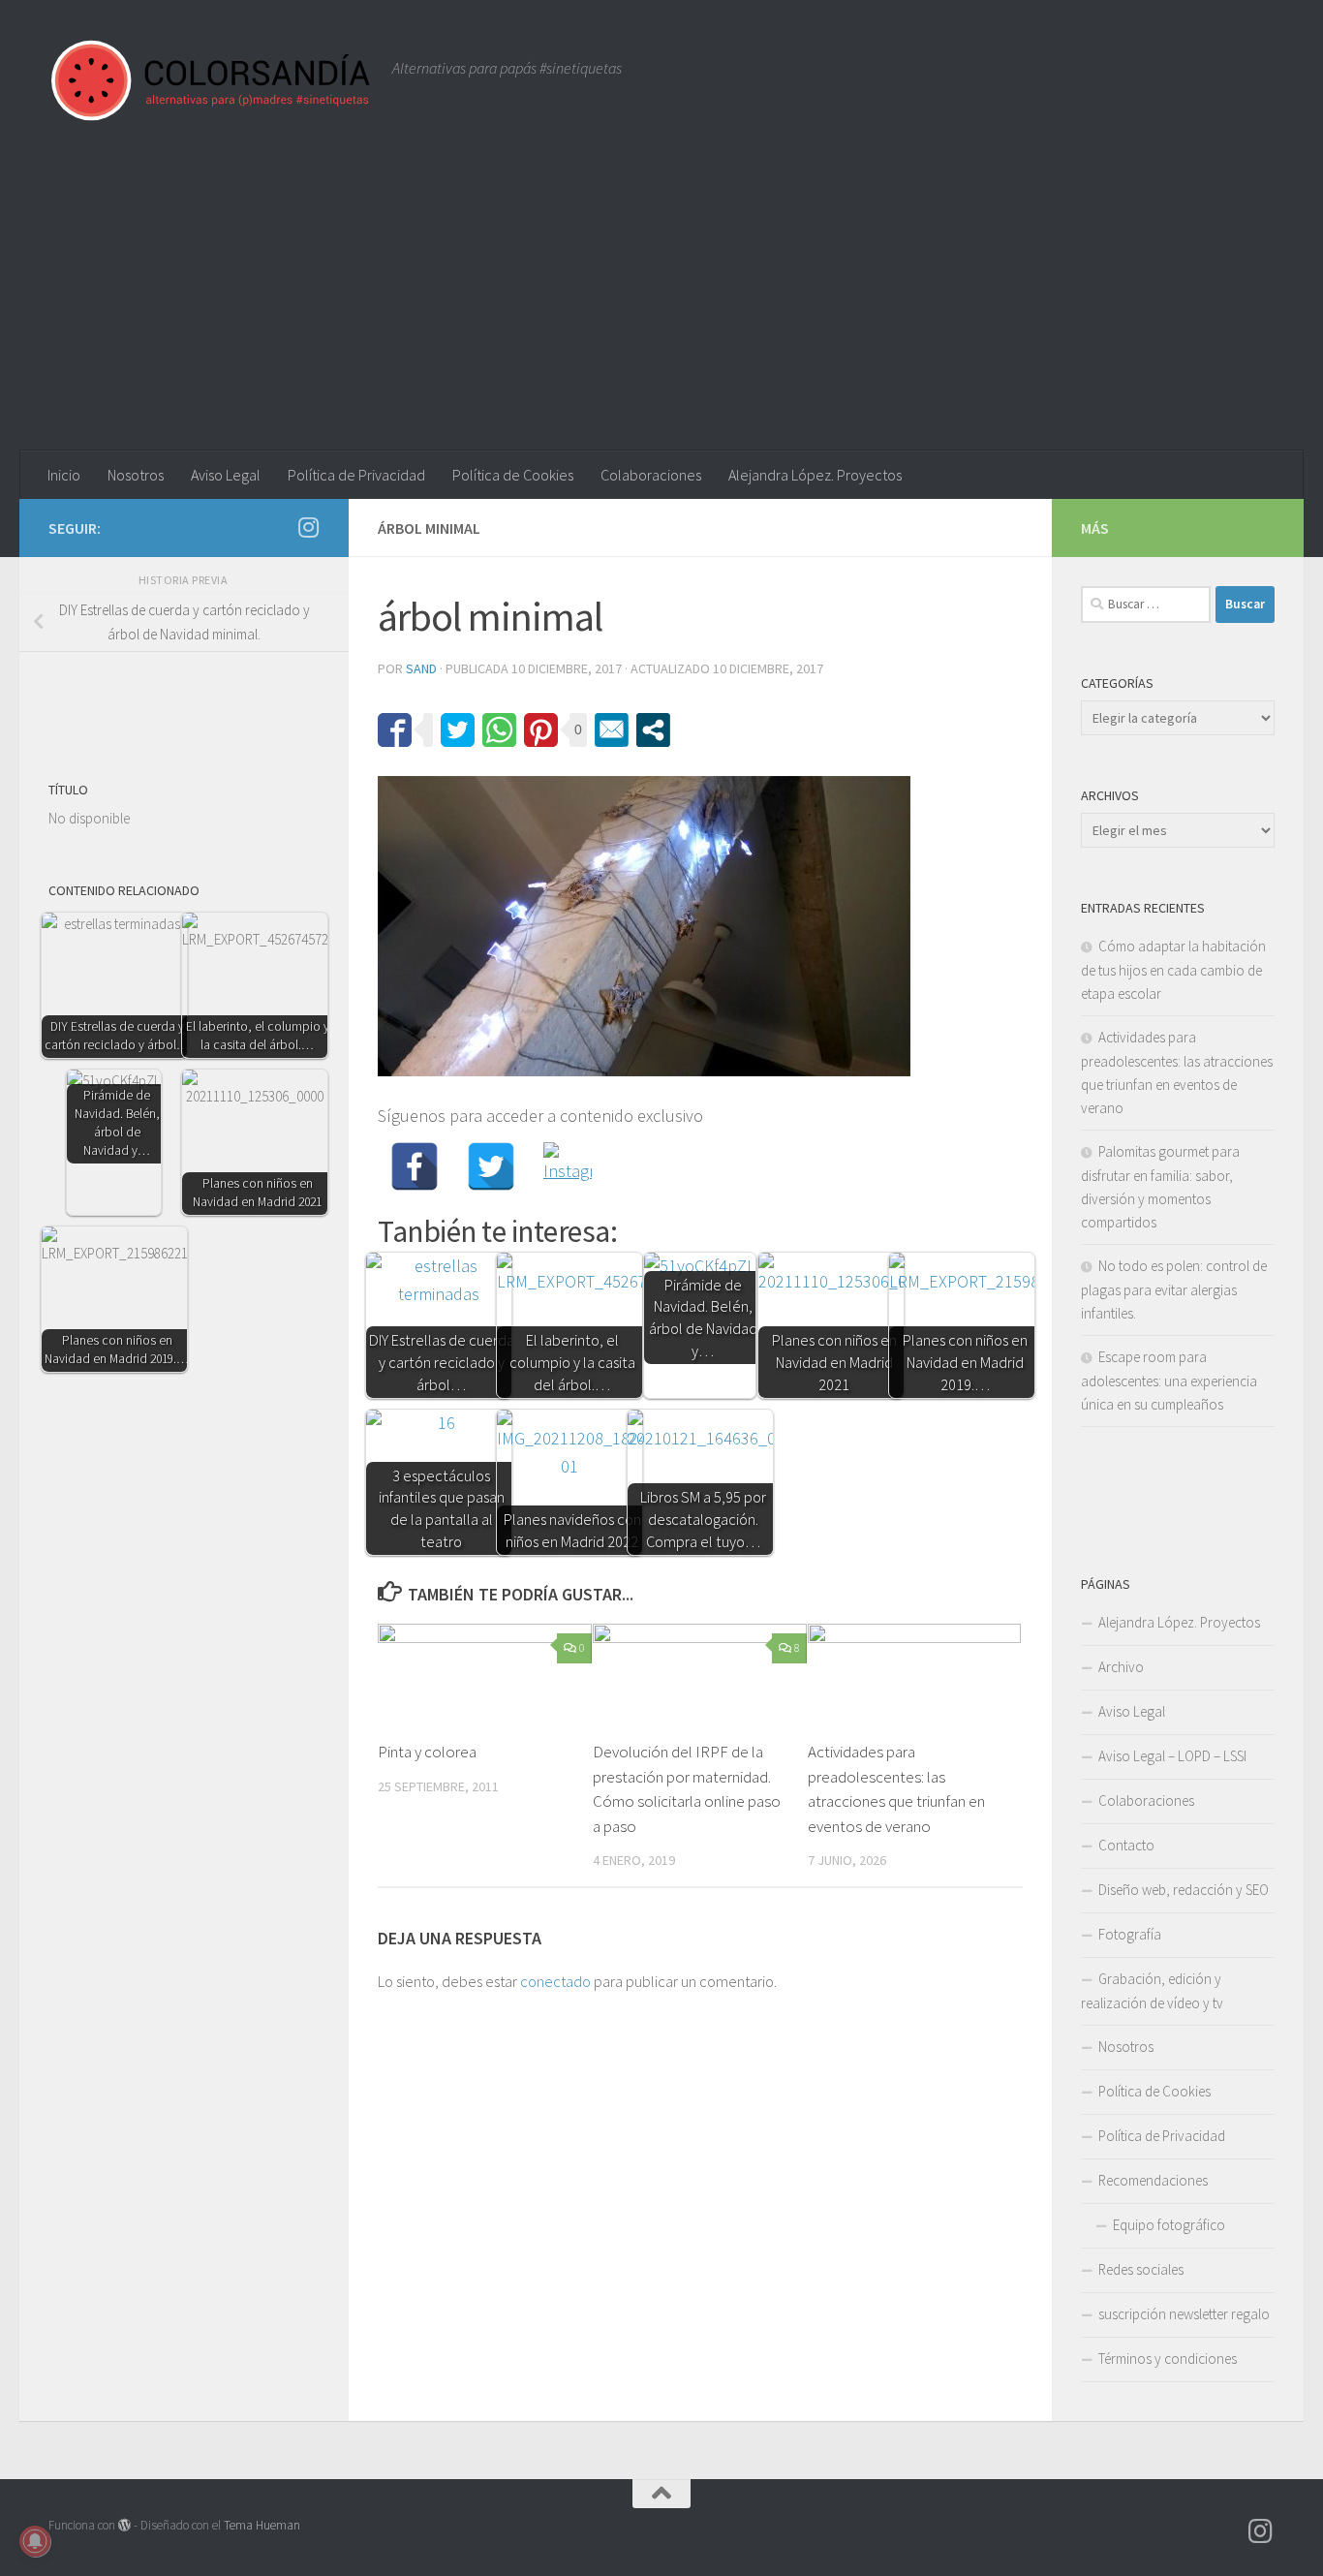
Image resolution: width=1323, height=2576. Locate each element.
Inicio (64, 475)
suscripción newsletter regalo (1184, 2314)
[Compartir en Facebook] (395, 730)
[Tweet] (458, 730)
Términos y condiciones (1168, 2359)
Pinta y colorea (427, 1752)
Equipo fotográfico (1169, 2225)
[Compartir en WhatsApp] (499, 730)
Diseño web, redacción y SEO (1184, 1890)
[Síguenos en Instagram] (308, 527)
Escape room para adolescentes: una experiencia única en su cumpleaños (1169, 1381)
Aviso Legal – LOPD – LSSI (1172, 1756)
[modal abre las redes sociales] (653, 730)
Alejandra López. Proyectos (815, 475)
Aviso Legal (226, 475)
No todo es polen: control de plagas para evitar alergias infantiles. (1174, 1289)
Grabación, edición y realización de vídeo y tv (1152, 1991)
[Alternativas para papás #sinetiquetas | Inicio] (211, 80)
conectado (555, 1981)
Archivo (1121, 1667)
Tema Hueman (262, 2525)
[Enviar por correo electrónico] (612, 730)
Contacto (1126, 1845)
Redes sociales (1141, 2269)
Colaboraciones (651, 475)
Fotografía (1130, 1934)
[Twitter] (491, 1166)
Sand (421, 668)
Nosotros (136, 475)
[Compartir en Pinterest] (541, 730)
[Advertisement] (661, 305)
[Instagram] (568, 1166)
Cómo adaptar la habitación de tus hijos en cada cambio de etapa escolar (1173, 970)
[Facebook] (415, 1166)
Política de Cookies (513, 475)
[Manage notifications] (35, 2541)
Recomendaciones (1153, 2180)
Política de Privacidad (356, 475)
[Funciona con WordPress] (124, 2525)
